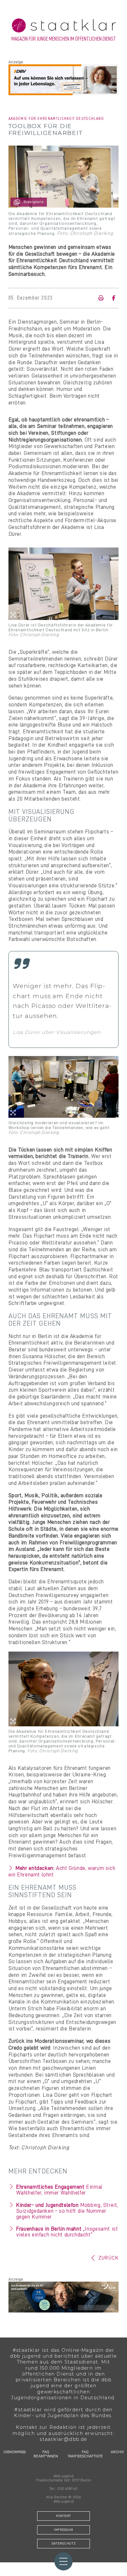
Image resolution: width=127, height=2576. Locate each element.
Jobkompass (14, 2452)
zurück (109, 2258)
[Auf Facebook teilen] (113, 299)
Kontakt (63, 2516)
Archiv (117, 2452)
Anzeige (16, 62)
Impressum (63, 2530)
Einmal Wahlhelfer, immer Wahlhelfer (59, 2190)
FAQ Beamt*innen (46, 2454)
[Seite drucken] (103, 299)
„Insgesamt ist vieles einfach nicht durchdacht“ (67, 2232)
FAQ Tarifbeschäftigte (85, 2454)
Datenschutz (64, 2544)
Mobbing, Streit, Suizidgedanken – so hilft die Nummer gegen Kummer (67, 2211)
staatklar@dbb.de (63, 2439)
